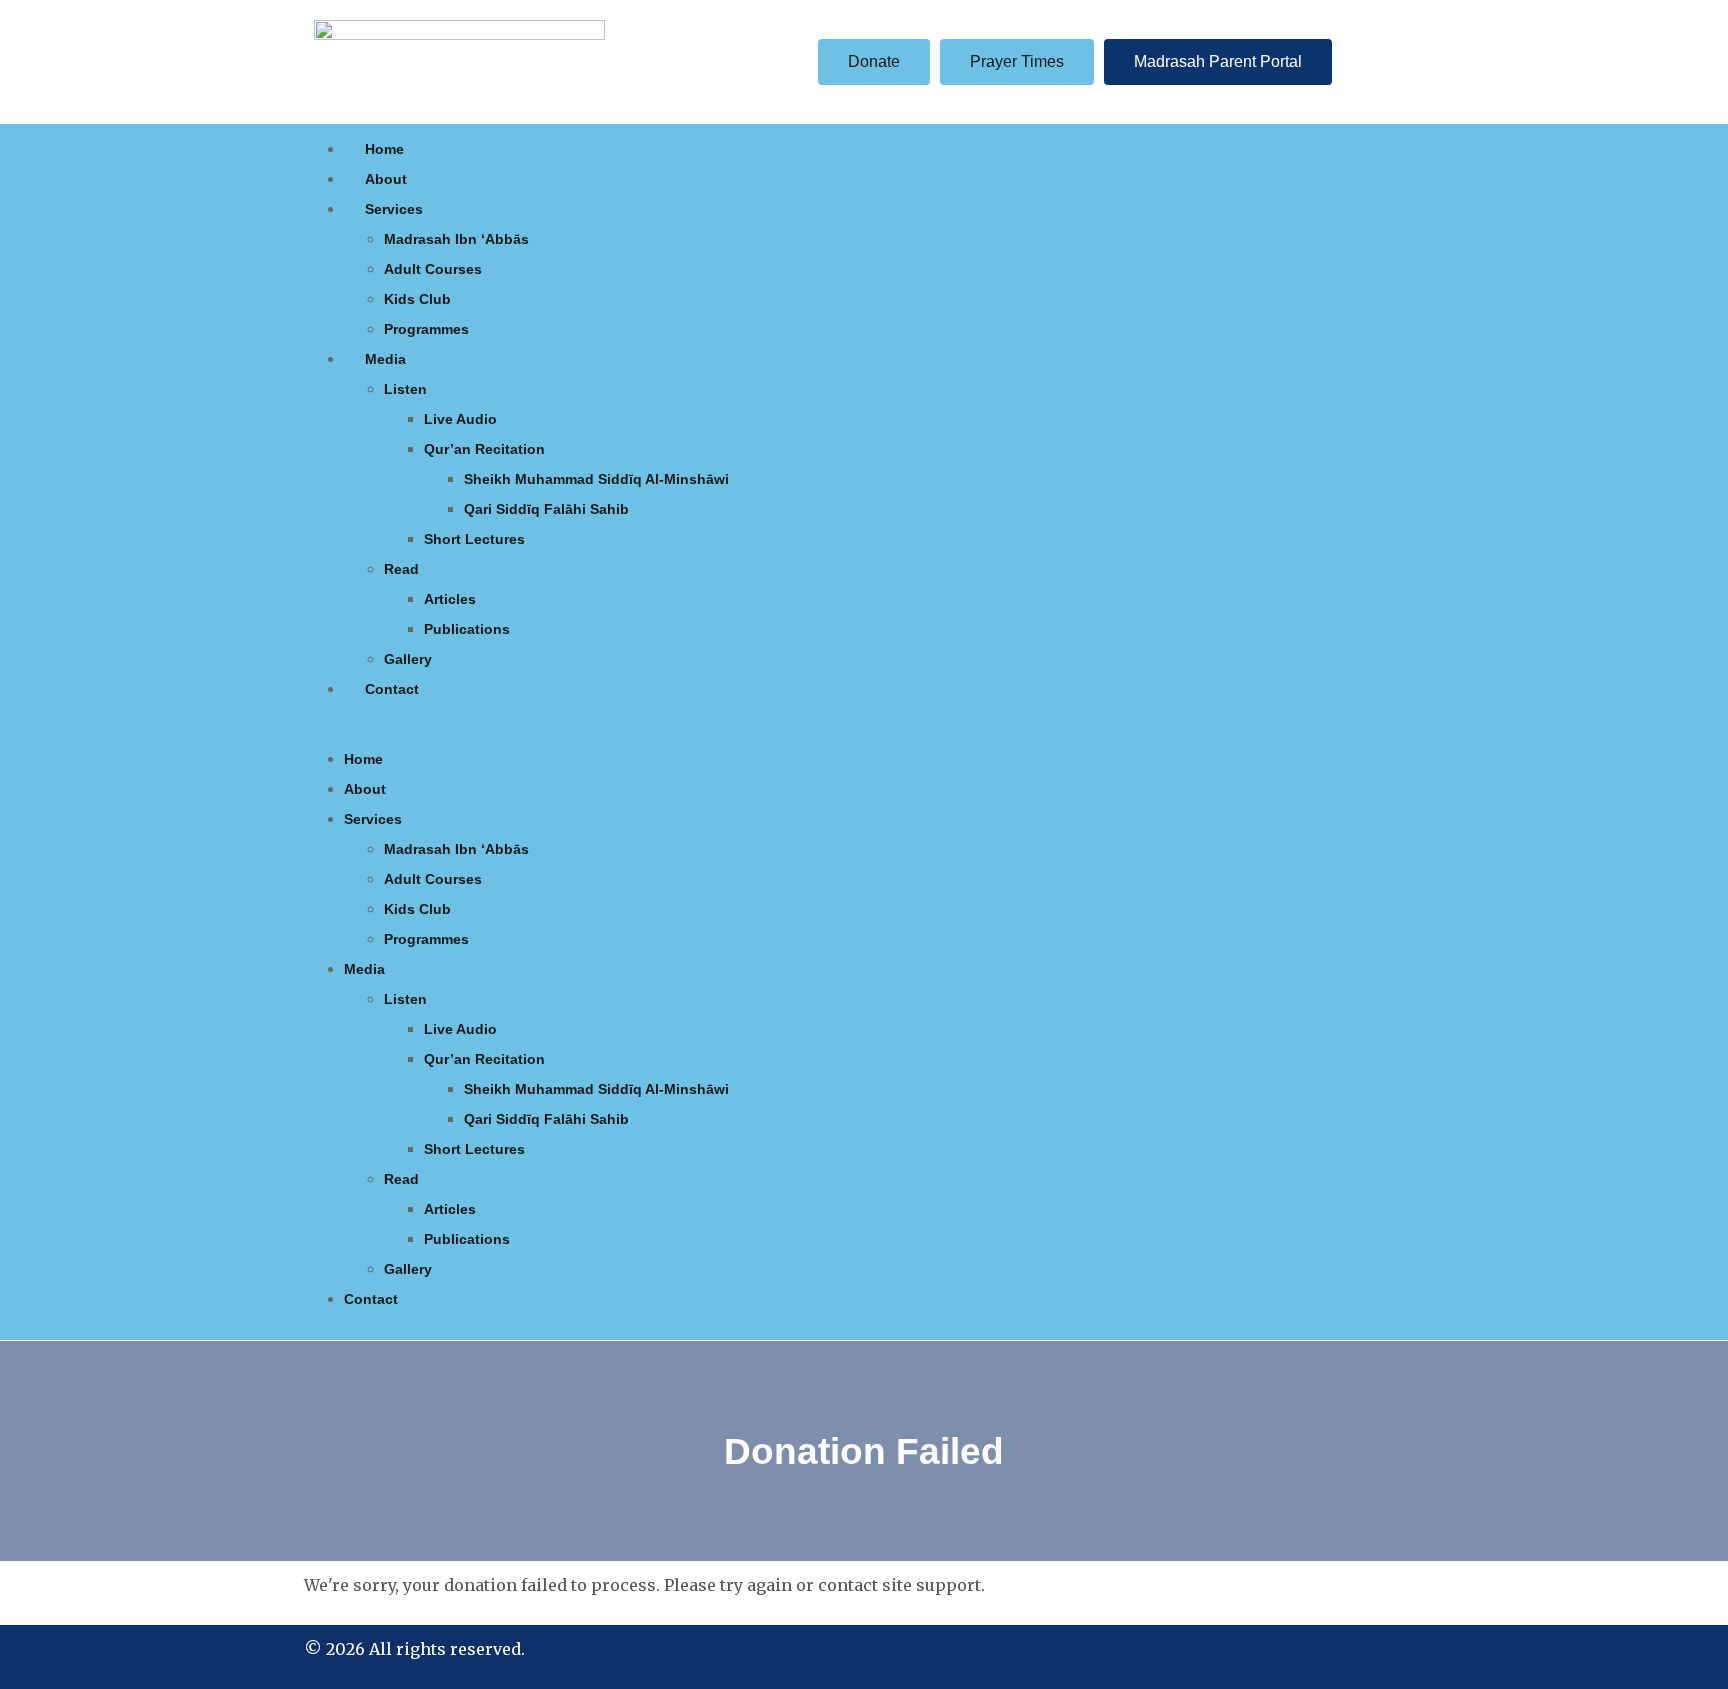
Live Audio (460, 419)
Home (384, 149)
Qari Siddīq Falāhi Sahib (546, 509)
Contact (392, 689)
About (386, 179)
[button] (864, 732)
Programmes (426, 329)
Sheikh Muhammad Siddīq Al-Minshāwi (596, 479)
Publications (467, 629)
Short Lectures (474, 539)
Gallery (408, 659)
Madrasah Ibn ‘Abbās (456, 239)
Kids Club (417, 299)
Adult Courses (433, 269)
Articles (450, 599)
